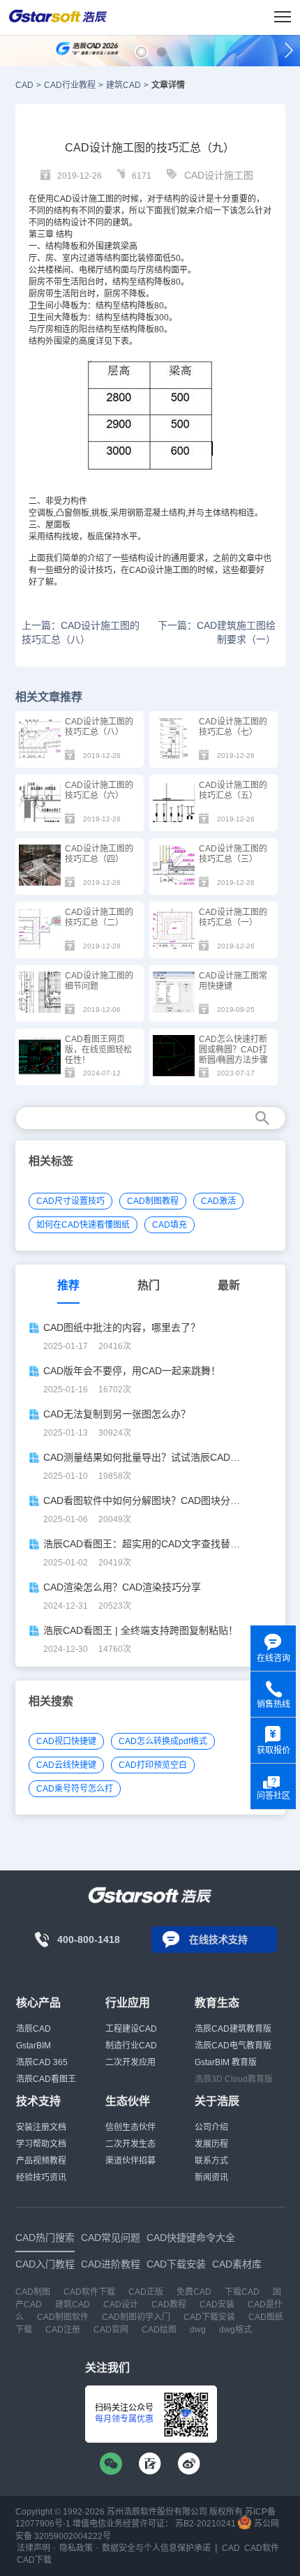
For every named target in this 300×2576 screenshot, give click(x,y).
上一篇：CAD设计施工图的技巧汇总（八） (81, 632)
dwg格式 (235, 2330)
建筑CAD (123, 85)
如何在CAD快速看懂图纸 (83, 1225)
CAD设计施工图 (219, 175)
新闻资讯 (211, 2177)
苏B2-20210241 (205, 2524)
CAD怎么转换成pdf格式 (163, 1741)
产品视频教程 (41, 2161)
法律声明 (33, 2548)
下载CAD (242, 2292)
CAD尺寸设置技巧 (70, 1201)
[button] (141, 52)
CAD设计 (71, 199)
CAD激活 (218, 1201)
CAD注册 (63, 2330)
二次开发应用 (130, 2062)
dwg (198, 2330)
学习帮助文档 (41, 2144)
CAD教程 (169, 2305)
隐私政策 (76, 2548)
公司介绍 (211, 2127)
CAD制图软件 (63, 2317)
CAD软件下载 (89, 2292)
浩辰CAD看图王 (46, 2079)
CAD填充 (170, 1225)
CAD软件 (262, 2548)
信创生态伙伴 (130, 2127)
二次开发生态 (130, 2144)
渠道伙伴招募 (130, 2161)
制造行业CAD (131, 2046)
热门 (149, 1285)
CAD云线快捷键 (66, 1765)
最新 (229, 1285)
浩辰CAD (33, 2029)
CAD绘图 (159, 2330)
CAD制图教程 (153, 1201)
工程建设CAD (131, 2029)
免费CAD (194, 2292)
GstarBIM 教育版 (226, 2062)
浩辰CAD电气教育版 (233, 2046)
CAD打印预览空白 (153, 1765)
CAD (24, 85)
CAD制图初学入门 (136, 2317)
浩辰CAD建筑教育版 (233, 2029)
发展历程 (211, 2144)
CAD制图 (33, 2292)
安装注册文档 (41, 2127)
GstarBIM (33, 2046)
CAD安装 (217, 2305)
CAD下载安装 (209, 2317)
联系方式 (211, 2161)
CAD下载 (34, 2560)
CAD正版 (146, 2292)
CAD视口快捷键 (66, 1741)
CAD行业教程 (70, 85)
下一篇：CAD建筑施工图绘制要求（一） (217, 632)
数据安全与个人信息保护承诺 (156, 2548)
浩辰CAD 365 (42, 2062)
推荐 (68, 1285)
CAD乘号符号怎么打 (75, 1789)
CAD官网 (111, 2330)
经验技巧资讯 (41, 2177)
